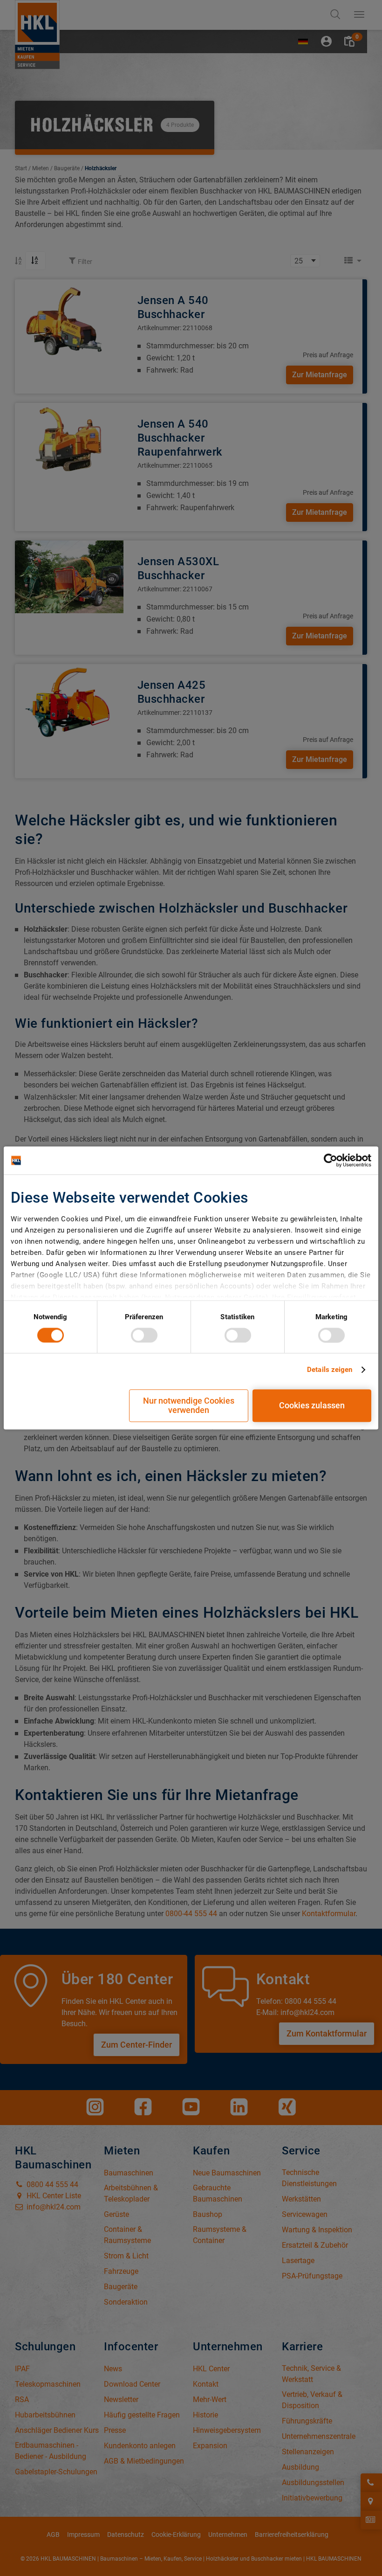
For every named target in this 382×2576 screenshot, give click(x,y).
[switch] (144, 1335)
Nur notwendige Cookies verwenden (189, 1406)
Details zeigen (330, 1370)
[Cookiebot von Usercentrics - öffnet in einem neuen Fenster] (331, 1160)
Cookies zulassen (312, 1406)
